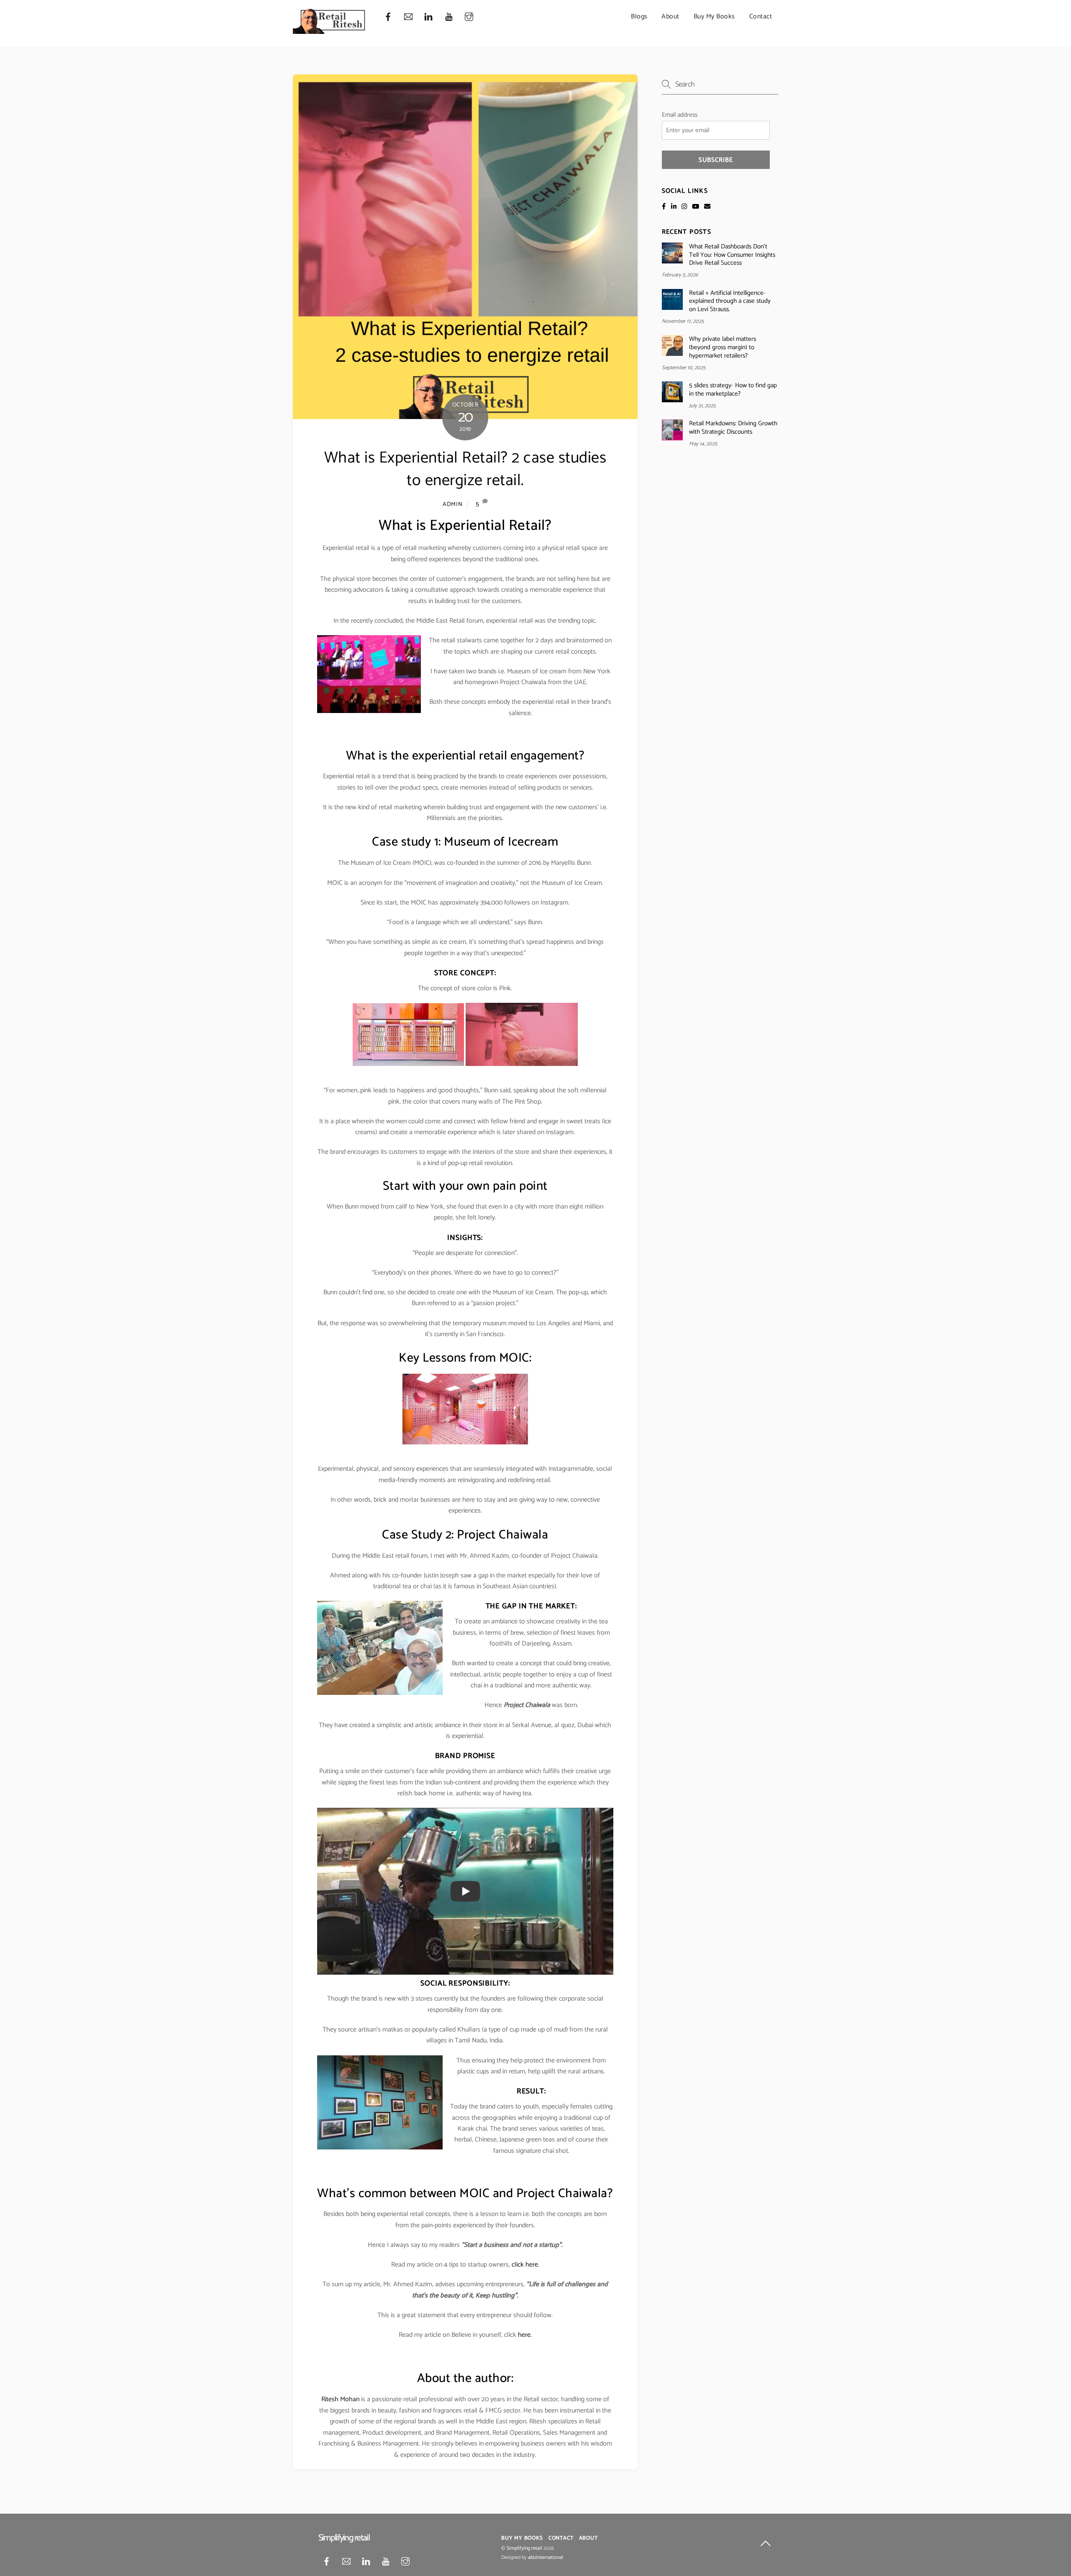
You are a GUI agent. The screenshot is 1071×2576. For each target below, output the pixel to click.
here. (525, 2335)
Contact (761, 17)
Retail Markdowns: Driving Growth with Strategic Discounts (733, 428)
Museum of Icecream (501, 842)
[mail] (408, 17)
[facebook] (388, 17)
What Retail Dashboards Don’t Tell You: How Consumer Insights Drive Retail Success (732, 255)
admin (453, 504)
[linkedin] (428, 17)
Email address (680, 115)
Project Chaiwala (562, 2194)
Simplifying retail (524, 2548)
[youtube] (449, 17)
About (670, 17)
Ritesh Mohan (340, 2399)
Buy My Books (714, 17)
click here (525, 2265)
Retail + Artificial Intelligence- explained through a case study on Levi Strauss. (730, 301)
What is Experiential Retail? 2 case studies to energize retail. (465, 469)
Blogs (639, 17)
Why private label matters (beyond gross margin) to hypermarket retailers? (723, 347)
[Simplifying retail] (330, 31)
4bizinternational (546, 2558)
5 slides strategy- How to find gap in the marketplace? (733, 390)
